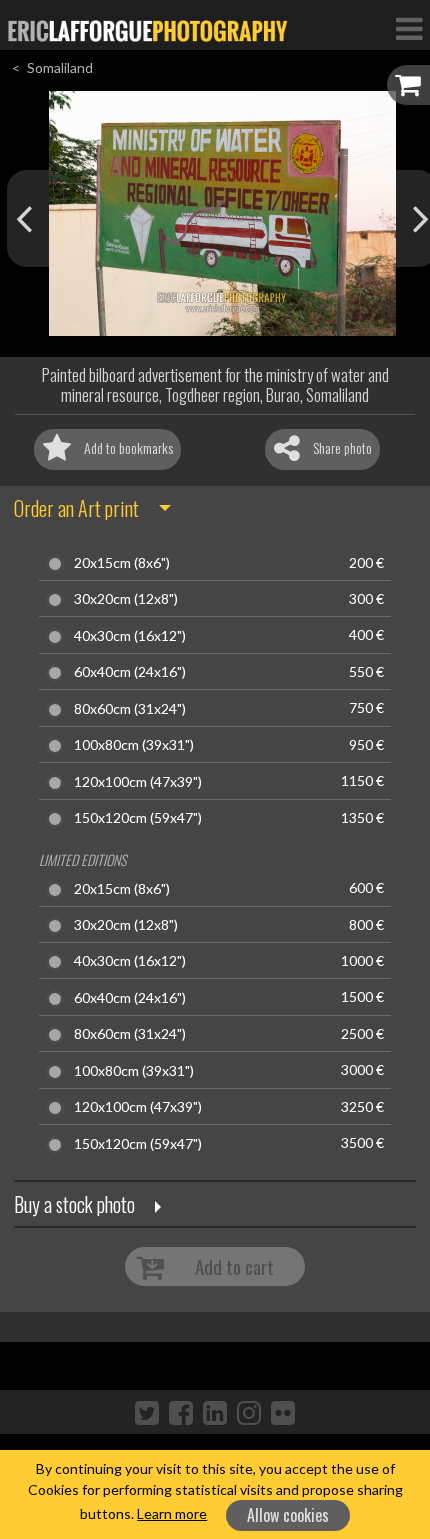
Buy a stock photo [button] (74, 1204)
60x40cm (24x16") (130, 672)
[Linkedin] (215, 1412)
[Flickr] (283, 1412)
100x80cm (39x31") (134, 745)
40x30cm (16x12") (130, 636)
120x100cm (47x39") (138, 782)
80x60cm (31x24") (130, 709)
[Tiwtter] (147, 1412)
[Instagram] (249, 1412)
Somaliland (60, 67)
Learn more (172, 1513)
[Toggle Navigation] (409, 28)
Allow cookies (288, 1515)
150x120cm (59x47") (138, 818)
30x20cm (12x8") (126, 599)
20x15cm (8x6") (122, 563)
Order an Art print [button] (76, 508)
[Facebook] (181, 1412)
